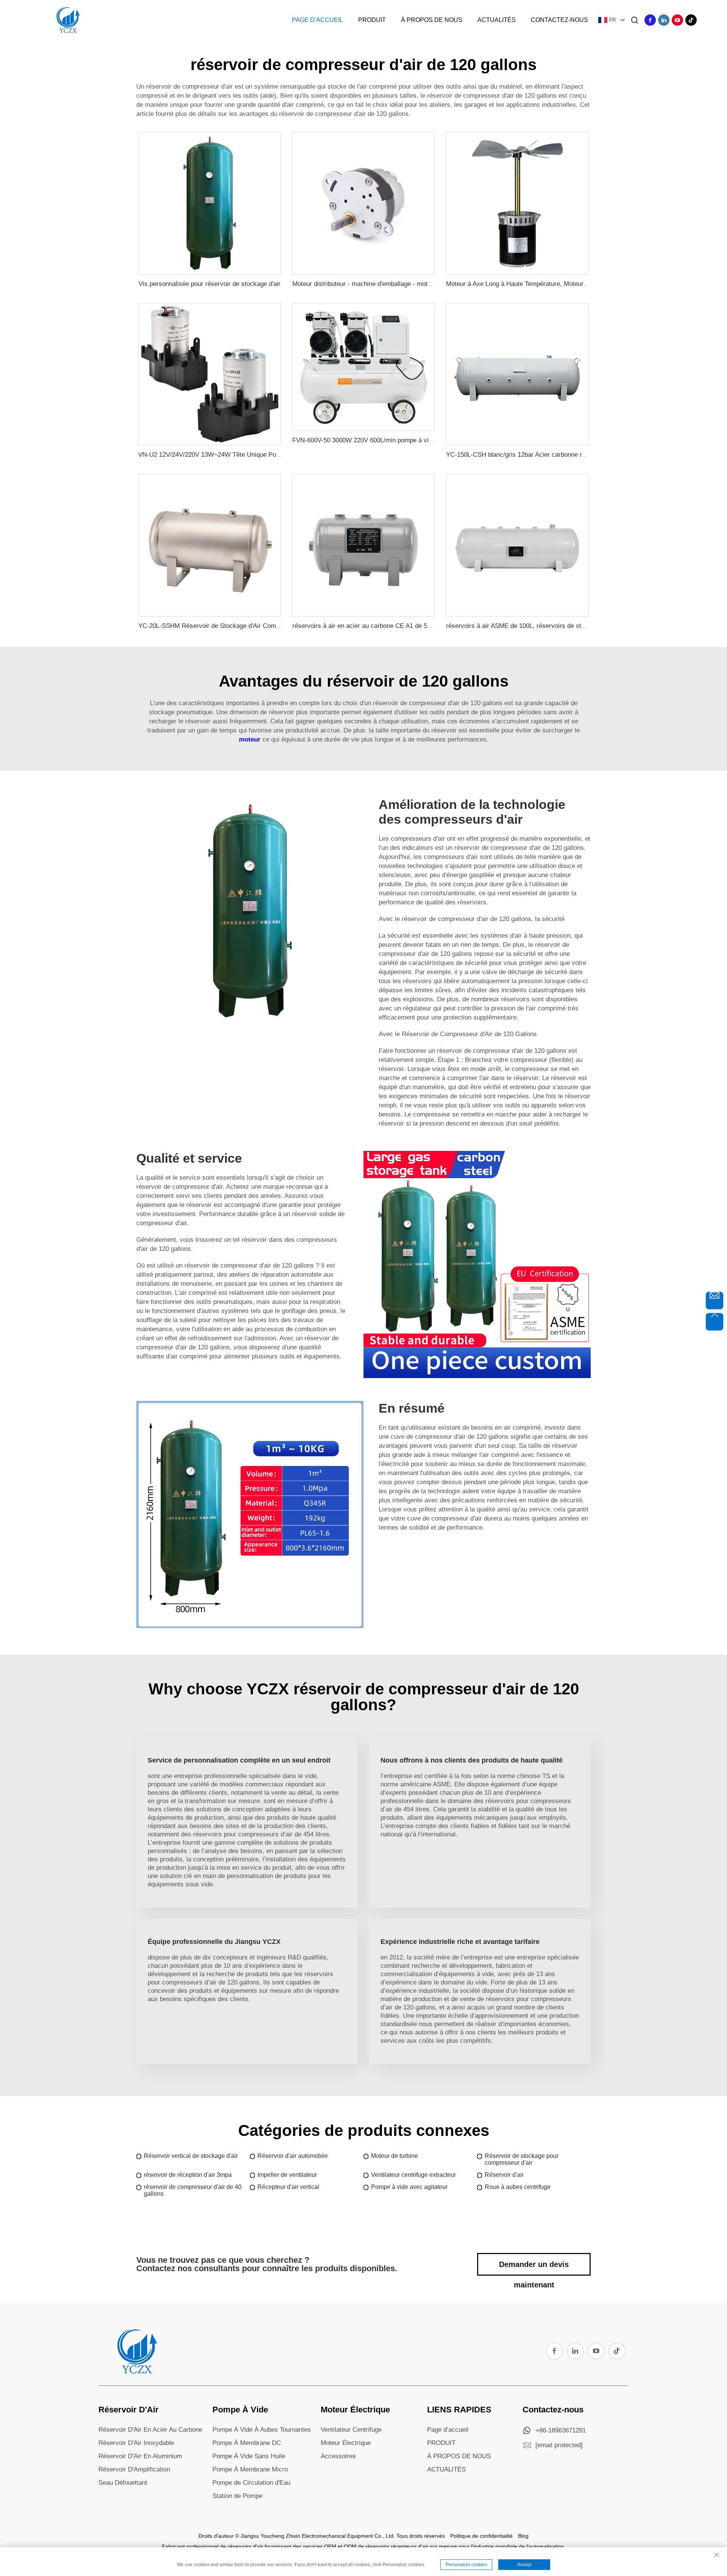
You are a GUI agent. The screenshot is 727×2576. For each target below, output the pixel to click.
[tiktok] (691, 20)
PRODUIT (441, 2443)
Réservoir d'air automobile (293, 2156)
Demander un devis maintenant (534, 2268)
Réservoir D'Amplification (134, 2469)
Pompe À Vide (240, 2410)
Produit (372, 20)
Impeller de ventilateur (287, 2175)
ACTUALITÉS (446, 2469)
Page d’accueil (317, 20)
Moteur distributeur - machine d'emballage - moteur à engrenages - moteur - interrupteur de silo (427, 284)
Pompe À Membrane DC (247, 2443)
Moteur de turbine (395, 2156)
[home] (136, 2371)
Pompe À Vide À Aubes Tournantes (262, 2430)
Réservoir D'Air (129, 2410)
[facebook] (650, 20)
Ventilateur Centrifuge (351, 2430)
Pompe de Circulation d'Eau (251, 2483)
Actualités (497, 20)
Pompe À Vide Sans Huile (249, 2456)
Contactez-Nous (559, 20)
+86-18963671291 (561, 2430)
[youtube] (677, 20)
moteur (251, 739)
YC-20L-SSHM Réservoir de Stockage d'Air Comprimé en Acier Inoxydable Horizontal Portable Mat (278, 626)
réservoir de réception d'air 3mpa (188, 2175)
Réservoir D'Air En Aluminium (140, 2456)
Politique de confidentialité (481, 2536)
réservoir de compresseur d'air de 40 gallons (193, 2190)
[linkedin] (664, 20)
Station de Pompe (237, 2496)
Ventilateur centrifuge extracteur (413, 2175)
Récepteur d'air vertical (288, 2187)
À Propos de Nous (432, 20)
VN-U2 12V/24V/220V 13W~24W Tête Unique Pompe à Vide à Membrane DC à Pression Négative (277, 455)
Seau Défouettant (123, 2483)
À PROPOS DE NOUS (459, 2456)
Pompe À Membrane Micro (250, 2469)
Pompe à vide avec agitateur (409, 2187)
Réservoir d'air (504, 2175)
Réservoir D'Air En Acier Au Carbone (150, 2430)
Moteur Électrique (355, 2410)
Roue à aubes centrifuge (518, 2187)
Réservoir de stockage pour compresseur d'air (522, 2159)
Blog (523, 2536)
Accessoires (338, 2456)
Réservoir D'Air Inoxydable (136, 2443)
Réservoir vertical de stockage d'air (191, 2156)
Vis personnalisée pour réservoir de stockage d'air (210, 284)
